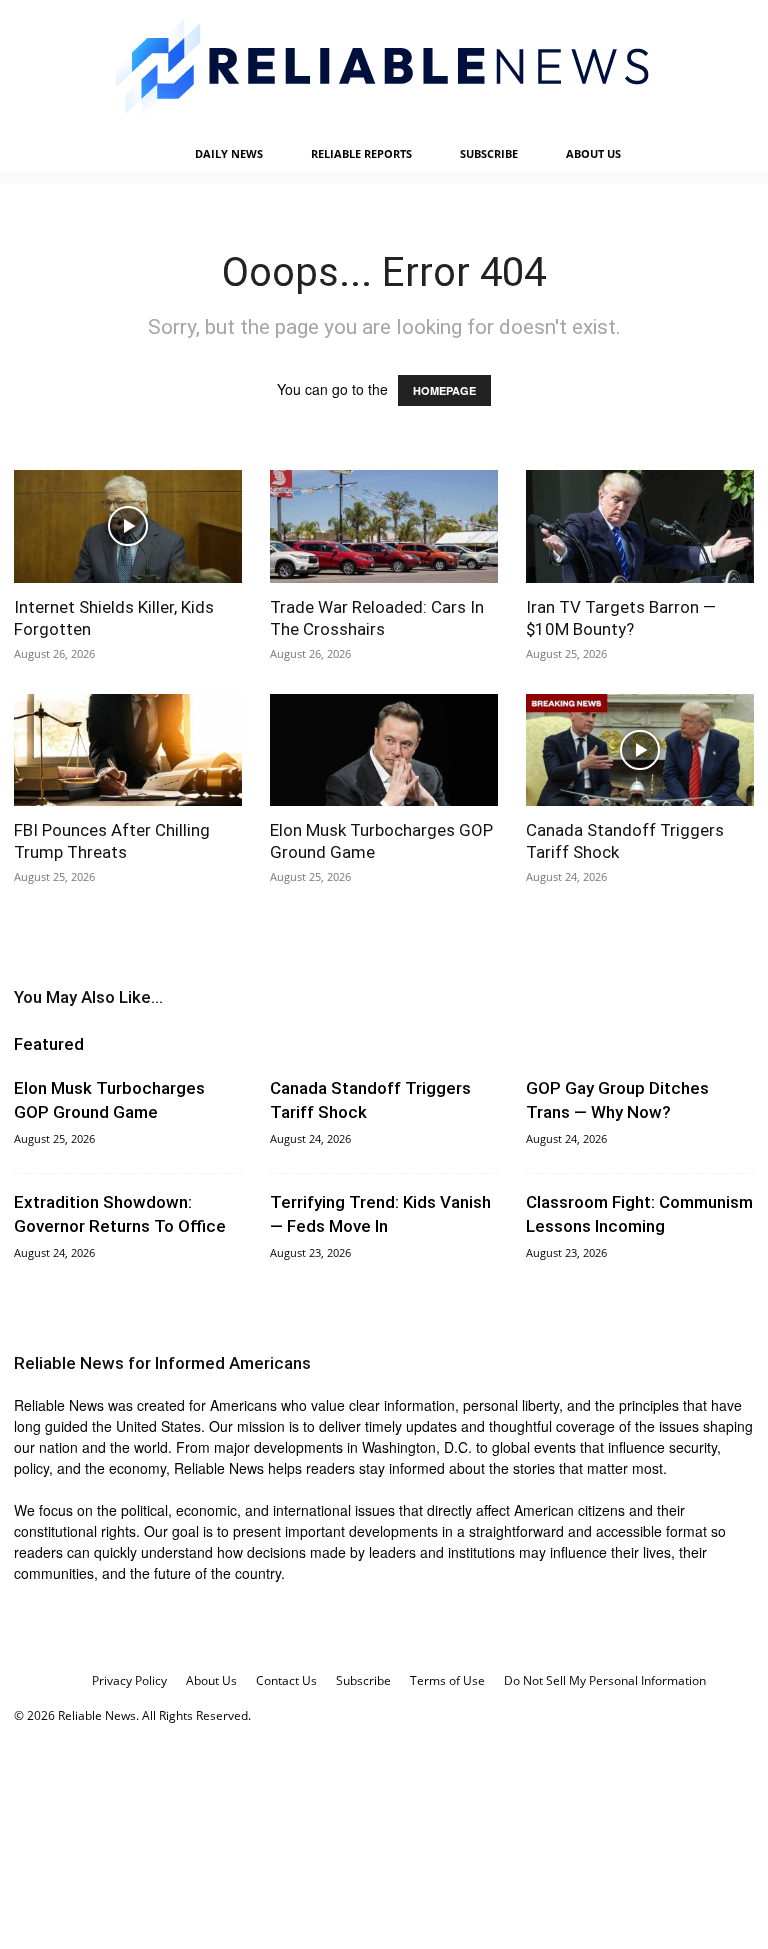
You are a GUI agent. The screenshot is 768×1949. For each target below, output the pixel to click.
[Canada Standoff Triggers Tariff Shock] (640, 750)
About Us (593, 153)
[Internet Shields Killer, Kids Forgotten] (128, 526)
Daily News (229, 153)
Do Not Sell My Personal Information (605, 1680)
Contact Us (286, 1680)
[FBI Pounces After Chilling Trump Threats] (128, 750)
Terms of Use (447, 1680)
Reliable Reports (361, 153)
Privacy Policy (129, 1680)
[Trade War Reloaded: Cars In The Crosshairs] (384, 526)
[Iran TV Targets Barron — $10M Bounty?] (640, 526)
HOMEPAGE (444, 390)
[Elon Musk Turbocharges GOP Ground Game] (384, 750)
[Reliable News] (384, 67)
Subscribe (489, 153)
